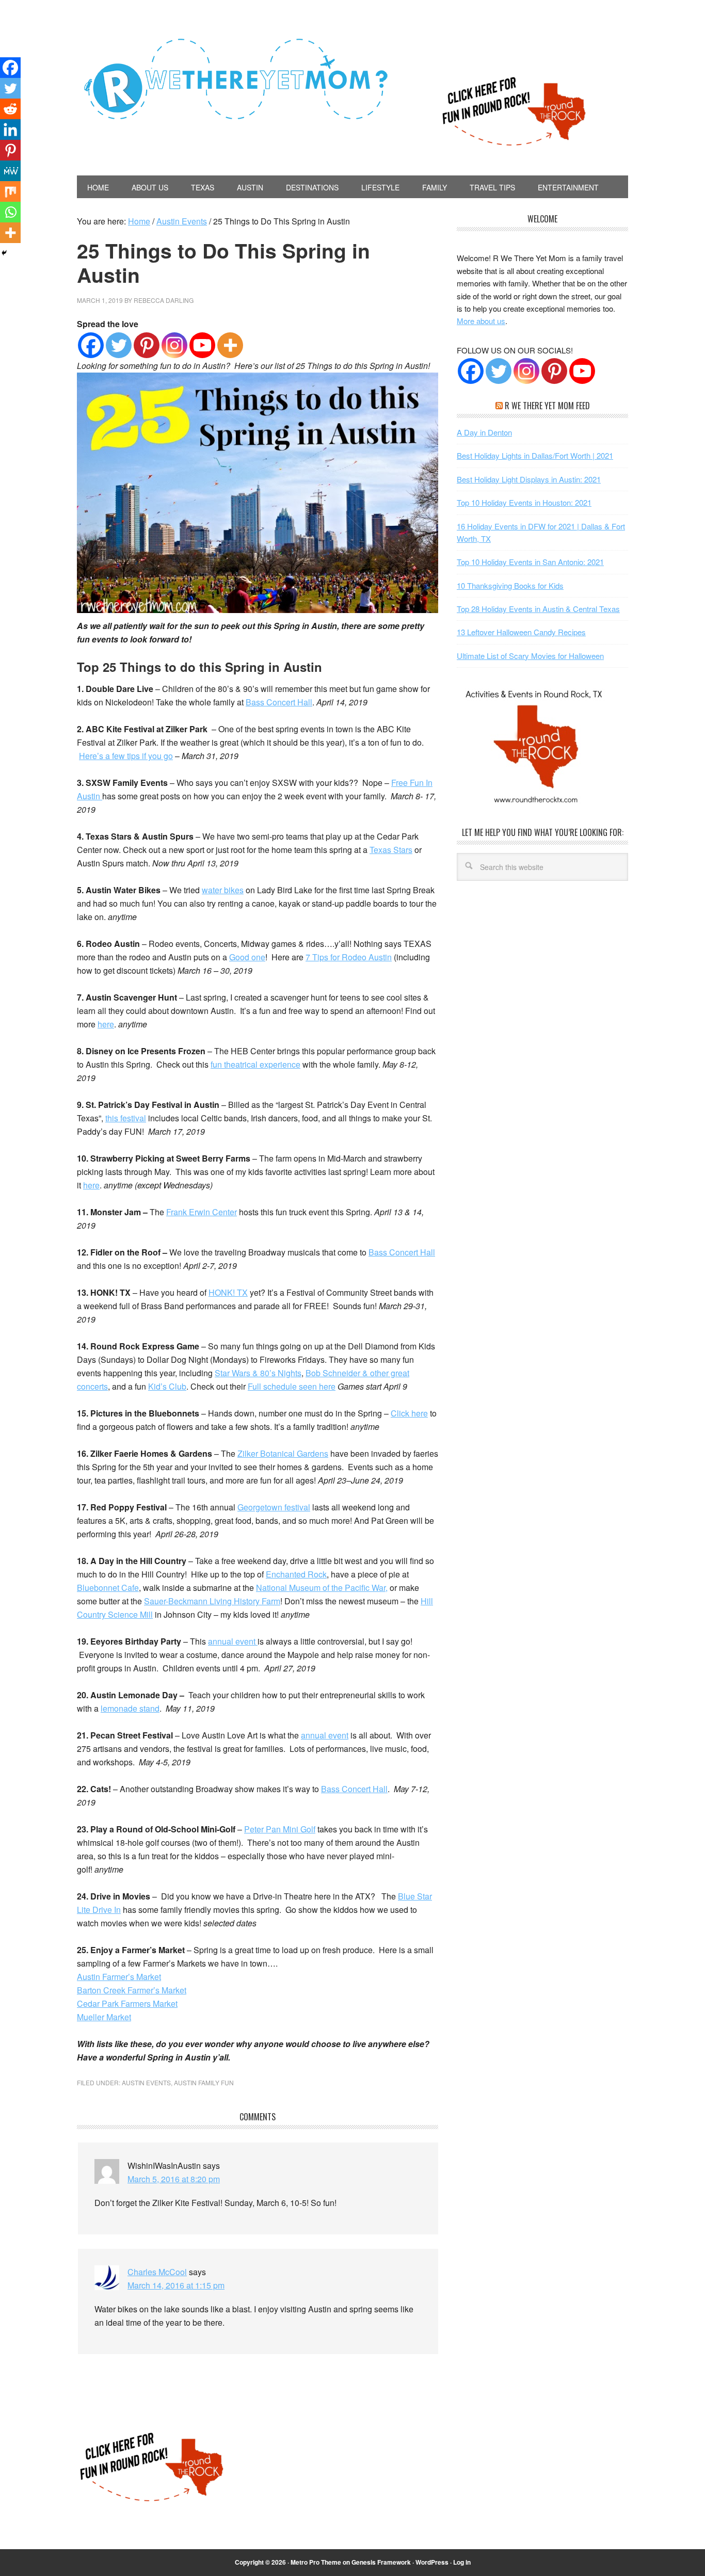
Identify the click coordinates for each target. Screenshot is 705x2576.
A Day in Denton (484, 432)
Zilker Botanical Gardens (283, 1453)
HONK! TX (228, 1292)
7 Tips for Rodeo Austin (349, 957)
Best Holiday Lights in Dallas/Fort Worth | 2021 (535, 455)
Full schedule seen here (292, 1386)
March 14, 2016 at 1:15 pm (176, 2285)
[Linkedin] (10, 130)
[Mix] (10, 191)
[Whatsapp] (10, 212)
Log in (462, 2562)
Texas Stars (391, 850)
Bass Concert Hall (279, 702)
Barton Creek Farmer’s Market (132, 1990)
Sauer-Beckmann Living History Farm (212, 1601)
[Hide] (4, 253)
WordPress (432, 2562)
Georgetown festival (274, 1507)
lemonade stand (130, 1708)
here (106, 1024)
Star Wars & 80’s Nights (258, 1373)
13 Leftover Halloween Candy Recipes (521, 632)
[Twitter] (119, 345)
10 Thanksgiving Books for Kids (510, 585)
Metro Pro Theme (316, 2562)
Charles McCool (157, 2272)
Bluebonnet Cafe (108, 1588)
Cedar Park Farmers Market (127, 2003)
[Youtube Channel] (582, 371)
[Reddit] (10, 109)
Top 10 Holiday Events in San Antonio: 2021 (530, 562)
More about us (481, 321)
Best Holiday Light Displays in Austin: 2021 (529, 479)
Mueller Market (104, 2017)
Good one (247, 957)
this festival (126, 1118)
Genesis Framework (381, 2562)
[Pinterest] (147, 345)
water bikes (223, 890)
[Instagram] (174, 345)
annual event (233, 1641)
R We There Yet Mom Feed (547, 406)
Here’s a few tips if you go (126, 756)
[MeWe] (10, 171)
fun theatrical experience (255, 1064)
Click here (409, 1413)
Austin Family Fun (204, 2082)
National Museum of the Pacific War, (322, 1588)
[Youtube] (202, 345)
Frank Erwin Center (202, 1212)
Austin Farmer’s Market (119, 1977)
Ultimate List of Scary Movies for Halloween (530, 656)
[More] (230, 345)
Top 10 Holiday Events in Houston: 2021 (524, 502)
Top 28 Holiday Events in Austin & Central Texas (538, 609)
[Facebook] (91, 345)
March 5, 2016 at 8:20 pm (174, 2179)
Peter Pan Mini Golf (280, 1829)
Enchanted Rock (296, 1574)
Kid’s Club (167, 1386)
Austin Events (146, 2082)
